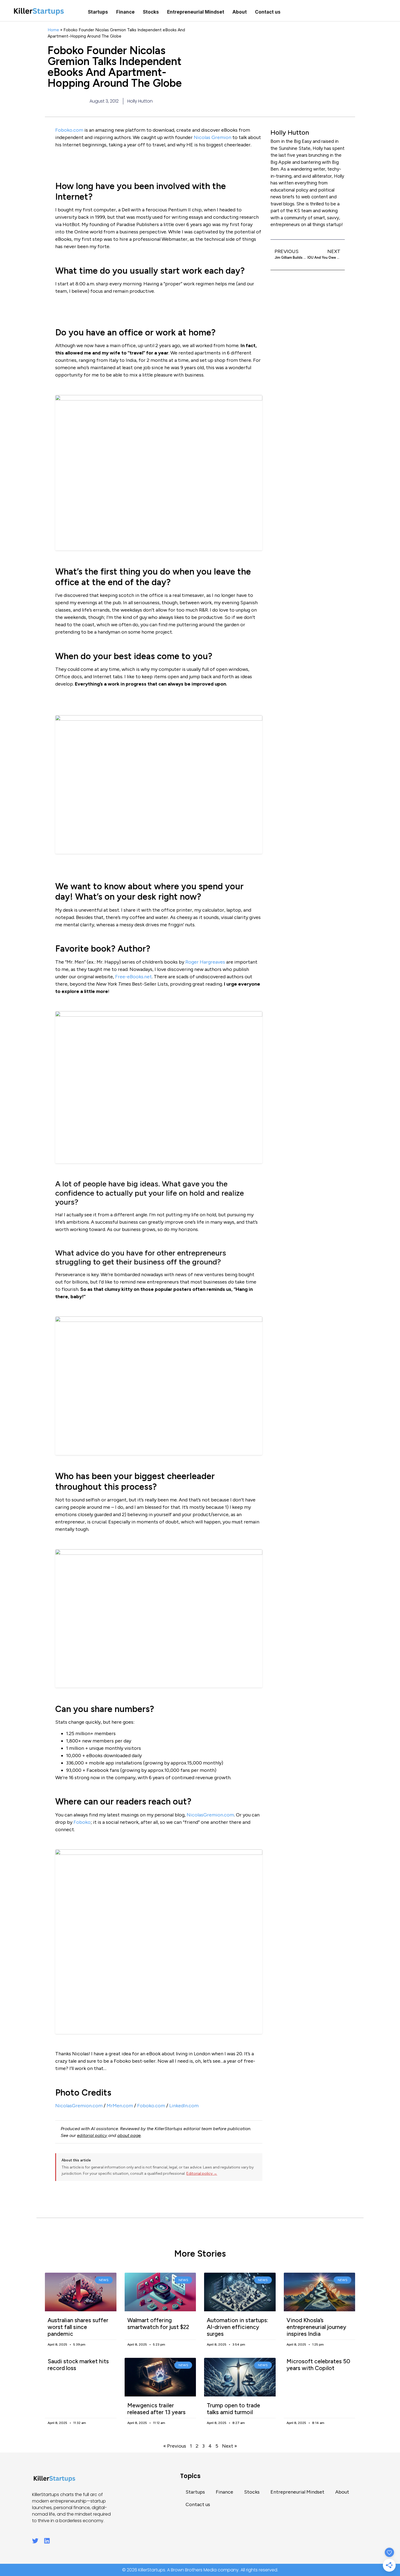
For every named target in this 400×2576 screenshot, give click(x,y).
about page (129, 2135)
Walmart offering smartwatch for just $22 (158, 2324)
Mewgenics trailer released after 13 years (156, 2409)
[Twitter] (35, 2541)
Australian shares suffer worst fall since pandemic (78, 2327)
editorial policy (92, 2135)
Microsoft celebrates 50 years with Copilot (318, 2365)
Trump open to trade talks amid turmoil (233, 2409)
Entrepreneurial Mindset (196, 12)
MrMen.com (120, 2106)
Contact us (268, 12)
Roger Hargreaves (205, 962)
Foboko (82, 1822)
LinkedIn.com (184, 2106)
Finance (125, 12)
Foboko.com (69, 130)
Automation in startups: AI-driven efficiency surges (238, 2327)
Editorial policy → (202, 2174)
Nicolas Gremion (213, 137)
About (240, 12)
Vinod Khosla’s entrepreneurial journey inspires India (316, 2327)
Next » (230, 2446)
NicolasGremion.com (210, 1815)
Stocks (151, 12)
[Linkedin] (47, 2541)
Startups (98, 12)
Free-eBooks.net (133, 977)
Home (53, 30)
